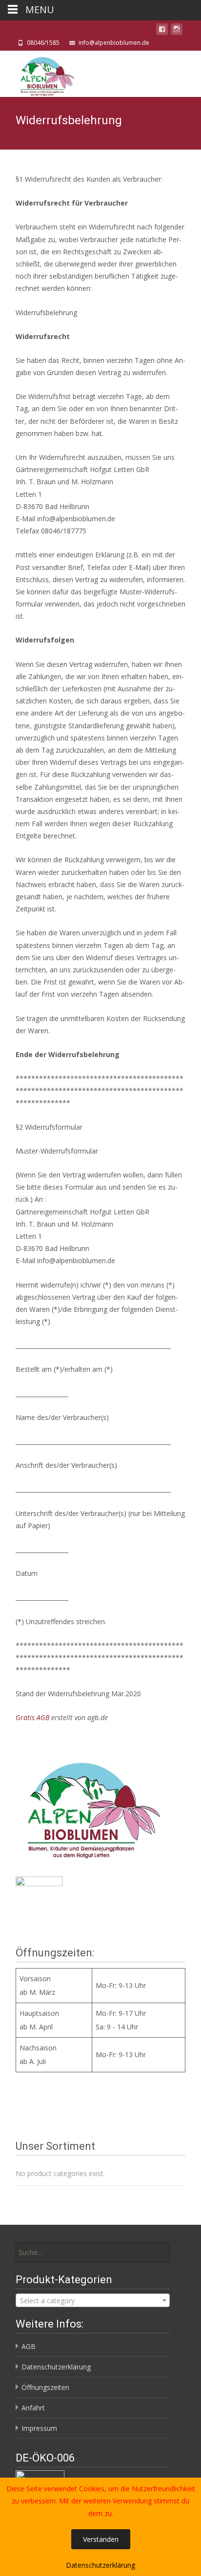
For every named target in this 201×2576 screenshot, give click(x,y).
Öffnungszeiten (45, 2387)
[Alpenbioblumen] (38, 74)
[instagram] (177, 31)
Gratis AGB (32, 1717)
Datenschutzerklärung (56, 2367)
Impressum (39, 2428)
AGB (29, 2346)
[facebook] (162, 31)
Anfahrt (33, 2408)
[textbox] (93, 2301)
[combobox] (93, 2300)
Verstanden (101, 2539)
